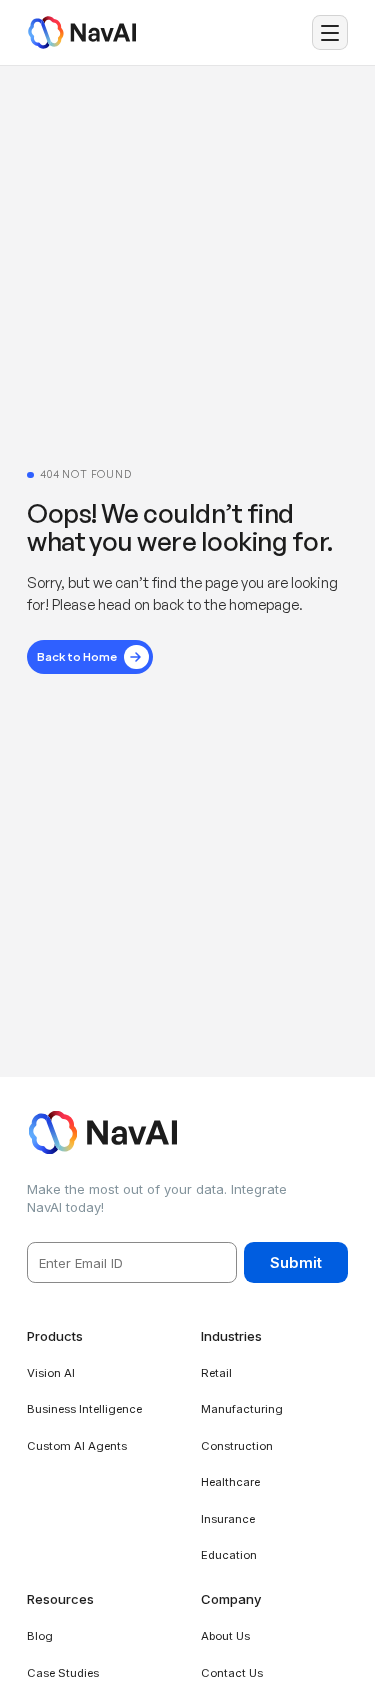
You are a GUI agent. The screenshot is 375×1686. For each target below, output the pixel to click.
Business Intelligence (84, 1409)
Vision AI (51, 1373)
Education (229, 1555)
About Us (225, 1636)
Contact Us (232, 1673)
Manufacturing (242, 1409)
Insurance (228, 1519)
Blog (40, 1636)
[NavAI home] (81, 32)
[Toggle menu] (330, 33)
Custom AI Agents (77, 1446)
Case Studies (63, 1673)
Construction (237, 1446)
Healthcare (230, 1482)
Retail (216, 1373)
